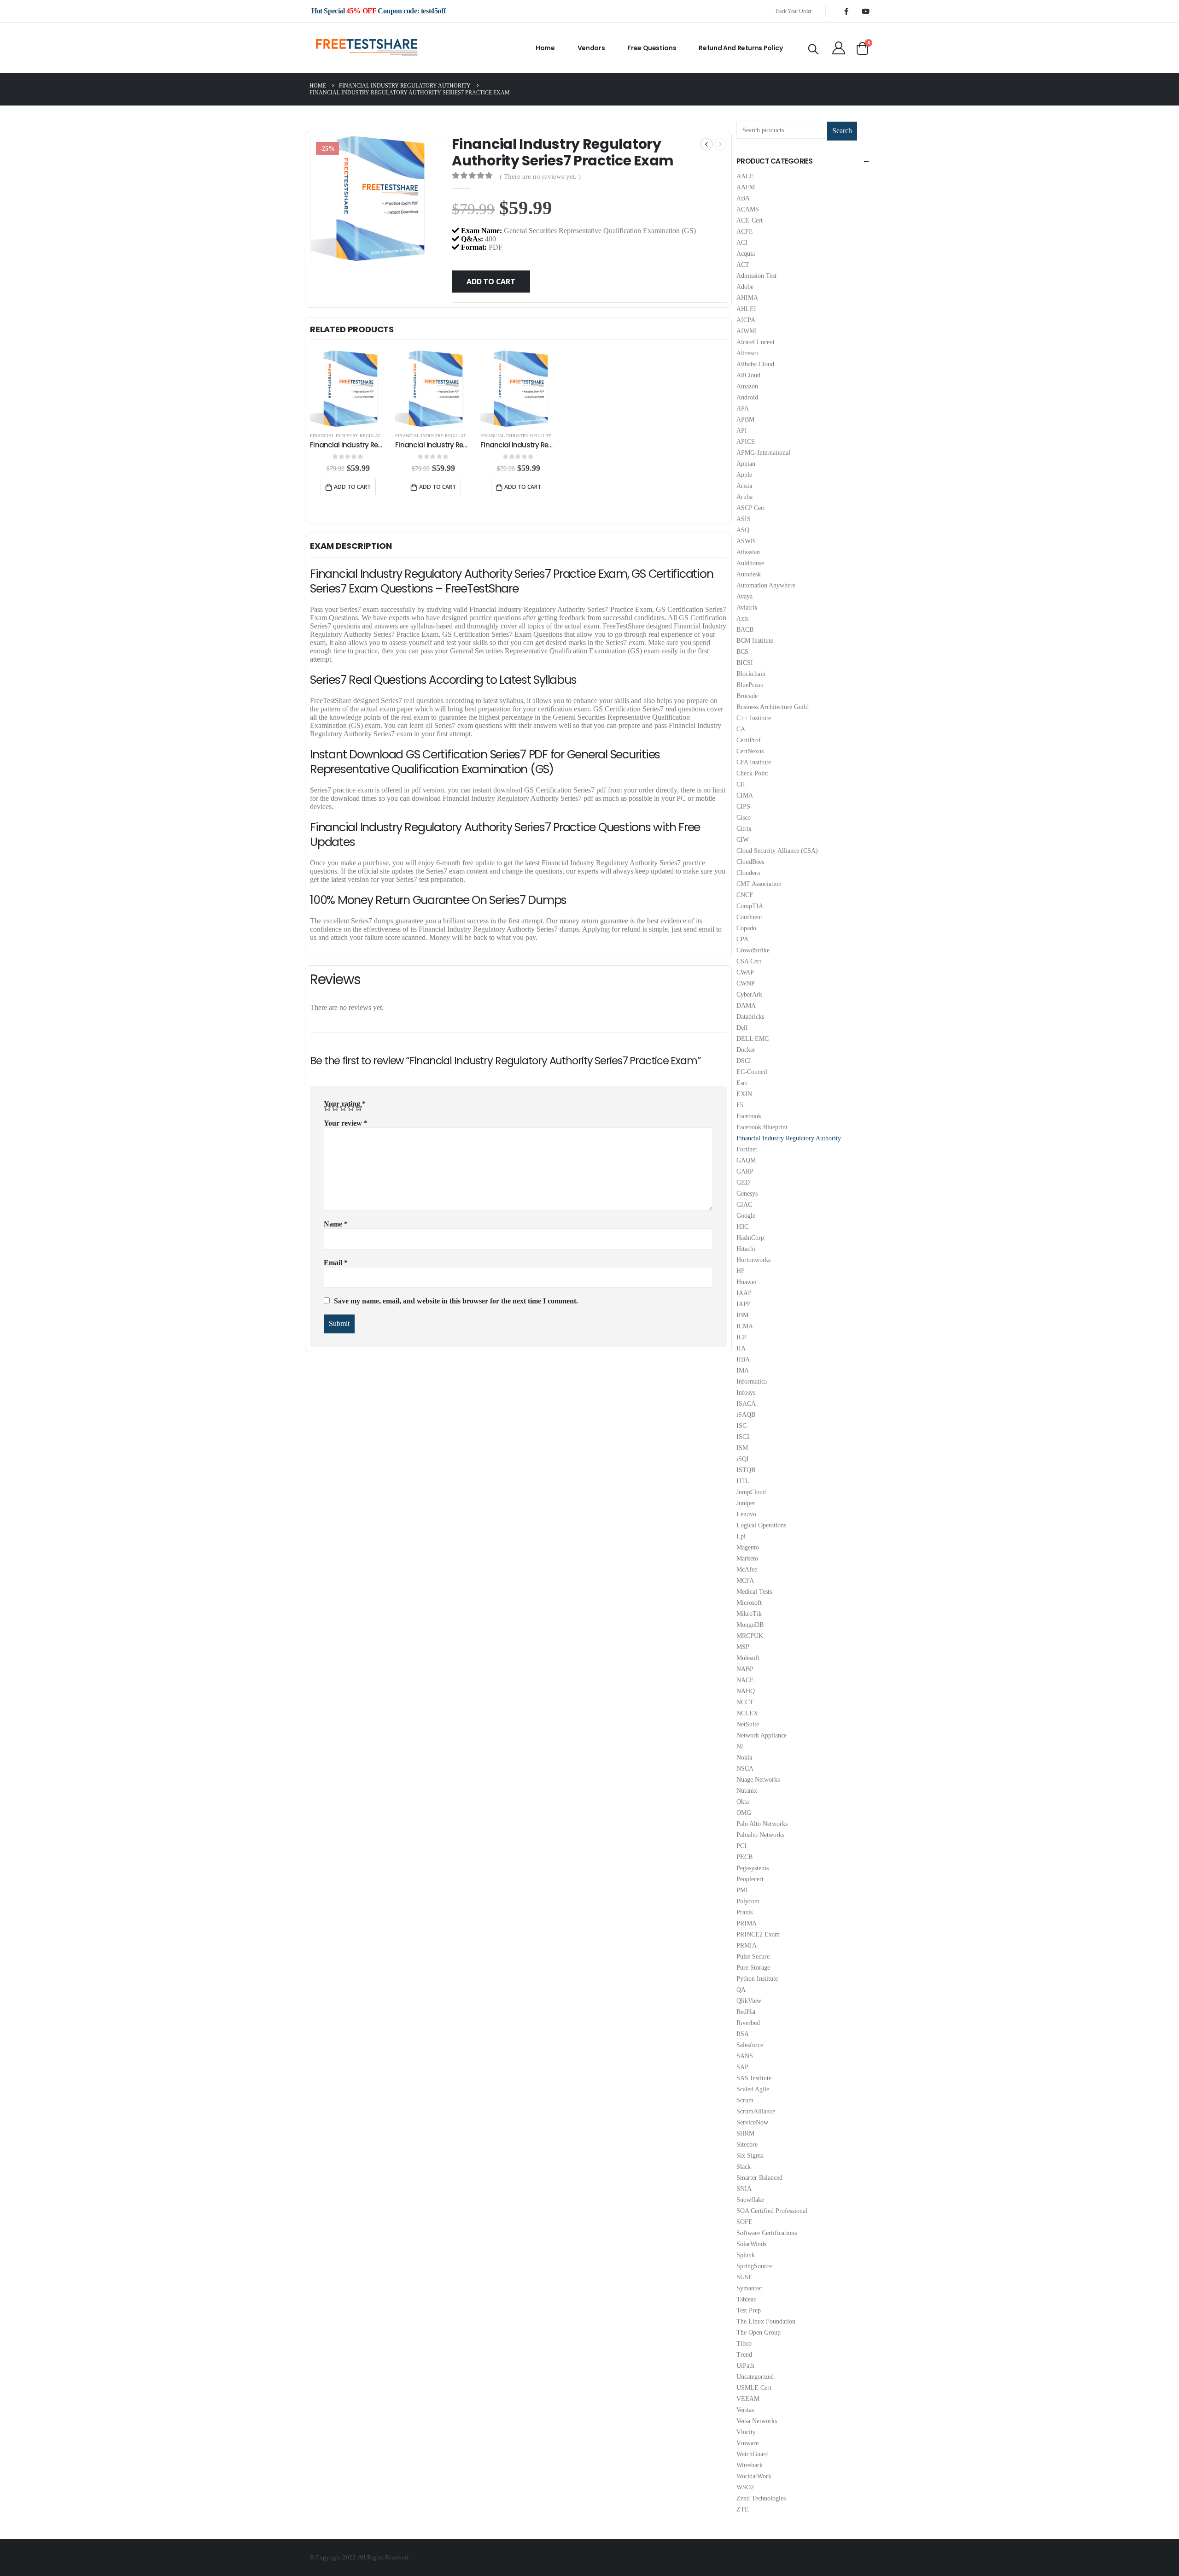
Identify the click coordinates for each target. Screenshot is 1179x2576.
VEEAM (748, 2399)
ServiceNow (752, 2122)
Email (336, 1263)
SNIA (744, 2189)
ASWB (746, 541)
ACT (743, 265)
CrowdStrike (753, 950)
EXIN (744, 1094)
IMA (743, 1370)
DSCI (744, 1061)
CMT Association (759, 884)
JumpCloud (751, 1492)
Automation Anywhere (766, 585)
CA (741, 729)
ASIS (744, 519)
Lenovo (746, 1514)
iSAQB (746, 1415)
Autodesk (749, 574)
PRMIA (747, 1945)
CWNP (746, 983)
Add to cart (491, 282)
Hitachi (746, 1249)
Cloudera (748, 873)
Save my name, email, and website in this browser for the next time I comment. (456, 1301)
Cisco (744, 818)
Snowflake (750, 2200)
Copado (746, 928)
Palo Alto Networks (762, 1824)
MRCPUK (750, 1636)
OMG (744, 1813)
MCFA (745, 1581)
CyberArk (749, 995)
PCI (741, 1846)
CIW (743, 840)
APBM (745, 420)
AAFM (746, 187)
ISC (741, 1426)
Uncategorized (755, 2377)
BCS (742, 652)
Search (842, 131)
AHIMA (747, 298)
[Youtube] (865, 11)
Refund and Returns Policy (741, 48)
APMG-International (763, 453)
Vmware (747, 2443)
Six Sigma (750, 2156)
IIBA (743, 1359)
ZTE (743, 2509)
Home (545, 48)
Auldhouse (750, 563)
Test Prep (749, 2310)
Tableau (747, 2299)
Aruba (744, 497)
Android (747, 397)
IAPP (744, 1304)
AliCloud (748, 375)
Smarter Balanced (759, 2178)
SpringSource (754, 2266)
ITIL (743, 1481)
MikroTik (749, 1614)
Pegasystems (753, 1868)
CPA (742, 939)
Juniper (746, 1503)
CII (741, 784)
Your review (346, 1123)
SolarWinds (751, 2244)
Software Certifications (767, 2233)
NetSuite (748, 1724)
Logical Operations (761, 1525)
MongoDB (750, 1625)
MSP (743, 1647)
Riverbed (748, 2023)
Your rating (345, 1104)
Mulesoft (748, 1658)
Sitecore (747, 2145)
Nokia (744, 1757)
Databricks (750, 1017)
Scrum (745, 2100)
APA (743, 408)
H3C (742, 1227)
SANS (745, 2056)
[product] (348, 389)
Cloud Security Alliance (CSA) (777, 851)
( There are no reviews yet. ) (540, 176)
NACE (745, 1680)
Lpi (741, 1536)
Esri (742, 1083)
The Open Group (759, 2332)
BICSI (745, 663)
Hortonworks (753, 1260)
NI (740, 1746)
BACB (745, 630)
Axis (742, 619)
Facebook (749, 1116)
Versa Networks (757, 2421)
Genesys (747, 1194)
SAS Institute (754, 2078)
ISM (742, 1448)
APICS (746, 442)
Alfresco (747, 353)
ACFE (745, 232)
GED (743, 1182)
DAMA (746, 1006)
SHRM (745, 2133)
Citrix (744, 829)
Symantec (749, 2288)
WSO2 (745, 2487)
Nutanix (747, 1791)
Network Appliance (762, 1735)
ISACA (746, 1404)
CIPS (743, 807)
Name (336, 1224)
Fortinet (747, 1149)
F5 (740, 1105)
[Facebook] (846, 11)
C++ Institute (754, 718)
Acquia (746, 254)
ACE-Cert (750, 220)
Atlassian (748, 552)
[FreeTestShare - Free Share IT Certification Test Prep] (367, 48)
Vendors (591, 48)
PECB (744, 1857)
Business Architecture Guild (773, 707)
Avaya (744, 596)
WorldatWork (754, 2476)
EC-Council (752, 1072)
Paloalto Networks (760, 1835)
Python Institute (757, 1979)
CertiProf (749, 740)
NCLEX (747, 1713)
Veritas (745, 2410)
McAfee (747, 1570)
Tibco (744, 2344)
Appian (746, 464)
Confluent (749, 917)
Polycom (748, 1901)
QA (741, 1990)
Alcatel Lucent (756, 342)
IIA (741, 1348)
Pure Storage (753, 1968)
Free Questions (652, 48)
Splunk (746, 2255)
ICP (741, 1337)
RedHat (746, 2012)
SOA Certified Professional (772, 2211)
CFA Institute (754, 762)
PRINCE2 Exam (758, 1934)
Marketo (747, 1558)
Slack (744, 2167)
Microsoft (749, 1603)
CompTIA (750, 906)
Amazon (747, 386)
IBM (742, 1315)
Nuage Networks (758, 1780)
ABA (743, 198)
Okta (743, 1802)
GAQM (746, 1160)
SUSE (744, 2277)
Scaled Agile (753, 2089)
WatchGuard (753, 2454)
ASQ (743, 530)
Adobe (745, 287)
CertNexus (750, 751)
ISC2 (743, 1437)
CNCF (745, 895)
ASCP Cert (751, 508)
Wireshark (750, 2465)
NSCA (745, 1769)
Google (746, 1216)
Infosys (746, 1393)
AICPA (746, 320)
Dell (742, 1028)
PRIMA (747, 1923)
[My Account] (839, 48)
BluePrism (750, 685)
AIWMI (747, 331)
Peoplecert (750, 1879)
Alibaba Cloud (755, 364)
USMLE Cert (754, 2388)
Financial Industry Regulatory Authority (363, 436)
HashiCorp (750, 1238)
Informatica (752, 1382)
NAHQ (746, 1691)
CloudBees (750, 862)
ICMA (745, 1326)
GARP (745, 1171)
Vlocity (746, 2432)
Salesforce (750, 2045)
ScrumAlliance (756, 2111)
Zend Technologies (761, 2498)
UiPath (745, 2366)
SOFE (744, 2222)
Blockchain (751, 674)
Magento (748, 1547)
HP (741, 1271)
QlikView (749, 2001)
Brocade (747, 696)
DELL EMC (753, 1039)
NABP (745, 1669)
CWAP (745, 972)
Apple (744, 475)
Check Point (752, 773)
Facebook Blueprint (762, 1127)
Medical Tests (754, 1592)
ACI (742, 243)
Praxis (744, 1912)
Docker (746, 1050)
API (742, 431)
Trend (744, 2355)
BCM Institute (755, 641)
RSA (743, 2034)
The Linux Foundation (766, 2321)
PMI (742, 1890)
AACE (745, 176)
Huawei (746, 1282)
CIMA (745, 795)
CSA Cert (749, 961)
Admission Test (756, 276)
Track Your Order (793, 11)
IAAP (744, 1293)
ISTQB (746, 1470)
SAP (742, 2067)
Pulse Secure (753, 1957)
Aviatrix (747, 607)
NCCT (745, 1702)
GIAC (744, 1205)
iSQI (743, 1459)
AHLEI (746, 309)
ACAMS (748, 209)
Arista (744, 486)
